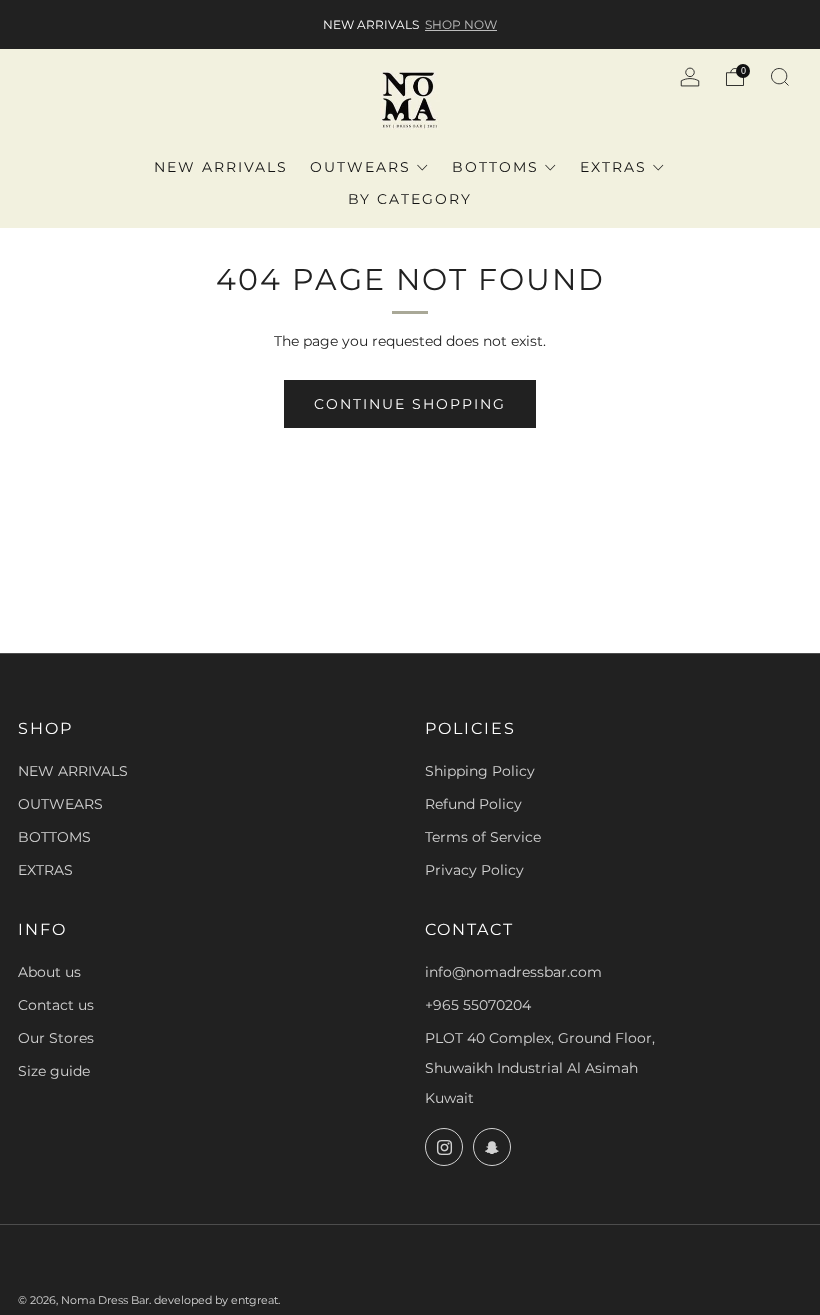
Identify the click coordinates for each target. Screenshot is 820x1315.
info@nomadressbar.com (513, 972)
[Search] (780, 77)
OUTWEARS (360, 167)
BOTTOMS (495, 167)
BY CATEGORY (410, 199)
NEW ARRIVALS (221, 167)
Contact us (56, 1005)
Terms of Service (483, 837)
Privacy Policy (474, 870)
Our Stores (56, 1038)
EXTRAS (613, 167)
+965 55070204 (478, 1005)
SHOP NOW (461, 24)
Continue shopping (410, 404)
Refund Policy (473, 804)
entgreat (254, 1300)
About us (49, 972)
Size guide (54, 1071)
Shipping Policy (480, 771)
